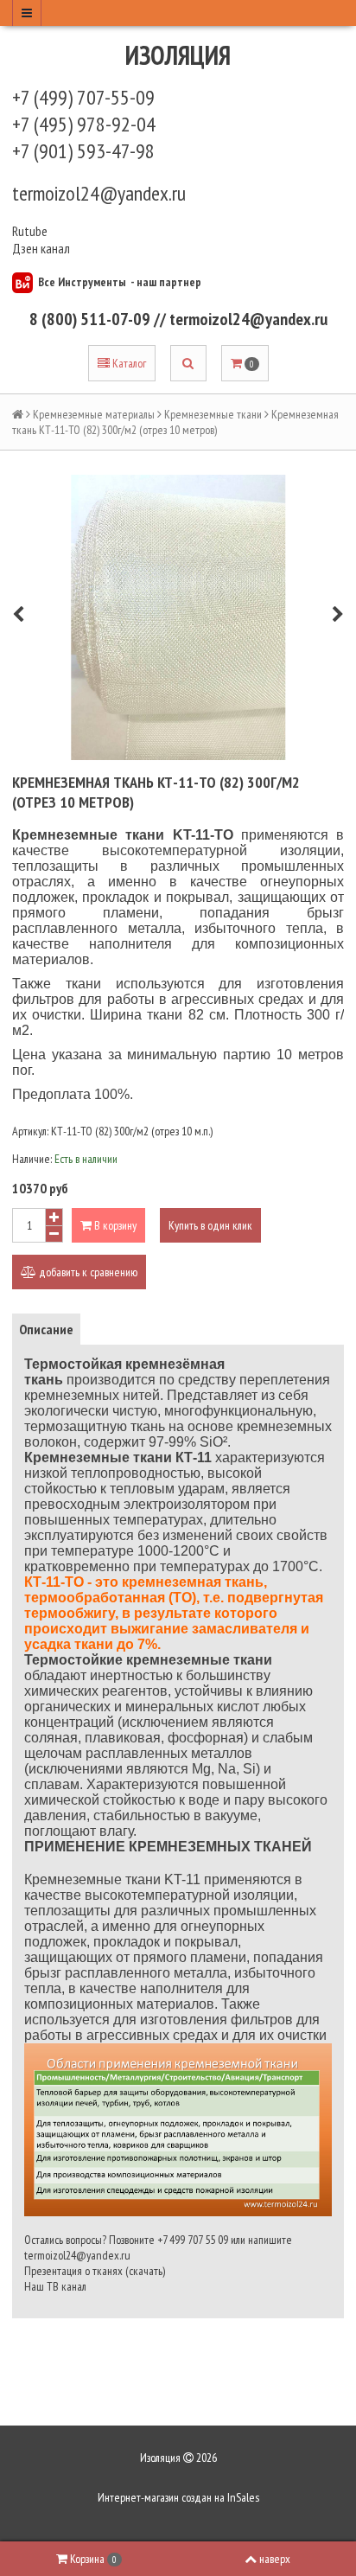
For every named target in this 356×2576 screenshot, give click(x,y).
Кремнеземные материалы (94, 414)
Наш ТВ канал (55, 2286)
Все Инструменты (82, 282)
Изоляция (178, 55)
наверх (275, 2559)
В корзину (114, 1225)
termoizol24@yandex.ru (99, 193)
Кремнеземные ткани (213, 414)
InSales (243, 2497)
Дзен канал (42, 248)
